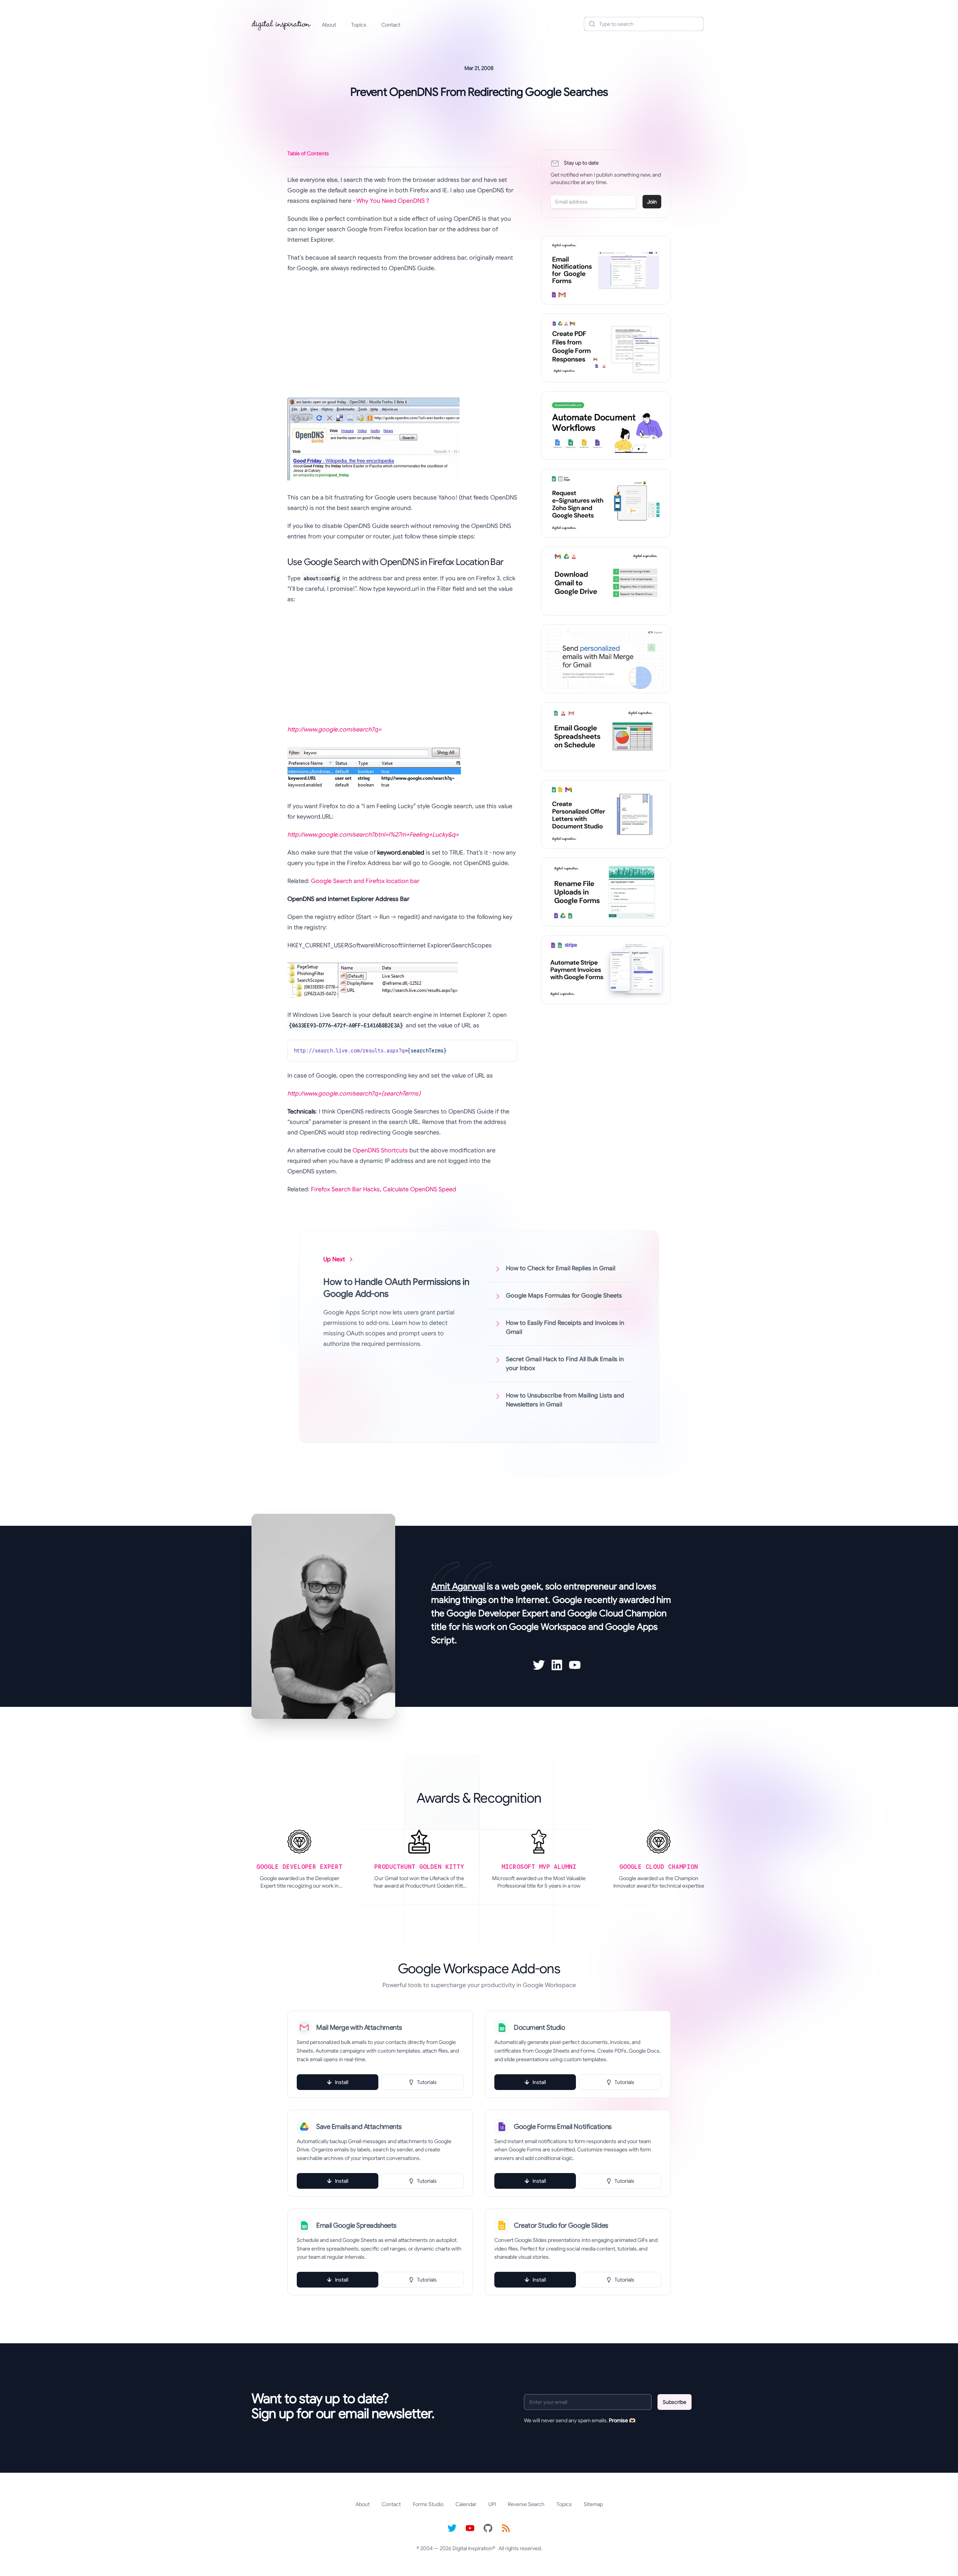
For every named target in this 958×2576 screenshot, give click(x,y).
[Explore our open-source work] (488, 2528)
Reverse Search (526, 2504)
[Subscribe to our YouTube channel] (470, 2528)
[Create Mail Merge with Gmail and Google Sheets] (606, 659)
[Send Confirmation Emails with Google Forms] (606, 270)
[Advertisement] (402, 333)
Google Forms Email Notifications (563, 2127)
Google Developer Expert (498, 1613)
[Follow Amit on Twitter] (539, 1665)
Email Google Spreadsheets (356, 2225)
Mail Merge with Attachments (359, 2028)
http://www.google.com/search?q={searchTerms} (354, 1094)
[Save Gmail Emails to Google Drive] (606, 581)
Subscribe (675, 2402)
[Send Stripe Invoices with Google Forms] (606, 970)
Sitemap (593, 2504)
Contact (391, 25)
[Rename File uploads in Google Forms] (606, 892)
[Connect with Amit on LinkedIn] (557, 1665)
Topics (359, 25)
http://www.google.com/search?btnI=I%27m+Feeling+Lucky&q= (373, 835)
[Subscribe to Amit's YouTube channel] (575, 1665)
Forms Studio (428, 2504)
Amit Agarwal (458, 1586)
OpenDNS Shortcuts (380, 1151)
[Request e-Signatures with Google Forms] (606, 503)
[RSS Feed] (506, 2528)
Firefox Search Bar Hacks (345, 1189)
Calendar (466, 2504)
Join (652, 202)
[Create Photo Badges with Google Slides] (606, 815)
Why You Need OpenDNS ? (393, 201)
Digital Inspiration (472, 2548)
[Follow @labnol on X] (452, 2528)
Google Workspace (548, 1627)
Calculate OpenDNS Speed (419, 1189)
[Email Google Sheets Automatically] (606, 737)
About (329, 25)
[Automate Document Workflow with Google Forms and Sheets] (606, 426)
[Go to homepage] (281, 24)
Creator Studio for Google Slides (561, 2225)
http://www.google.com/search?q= (334, 730)
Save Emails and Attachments (359, 2127)
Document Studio (539, 2028)
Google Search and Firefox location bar (365, 881)
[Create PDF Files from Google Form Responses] (606, 348)
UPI (492, 2504)
